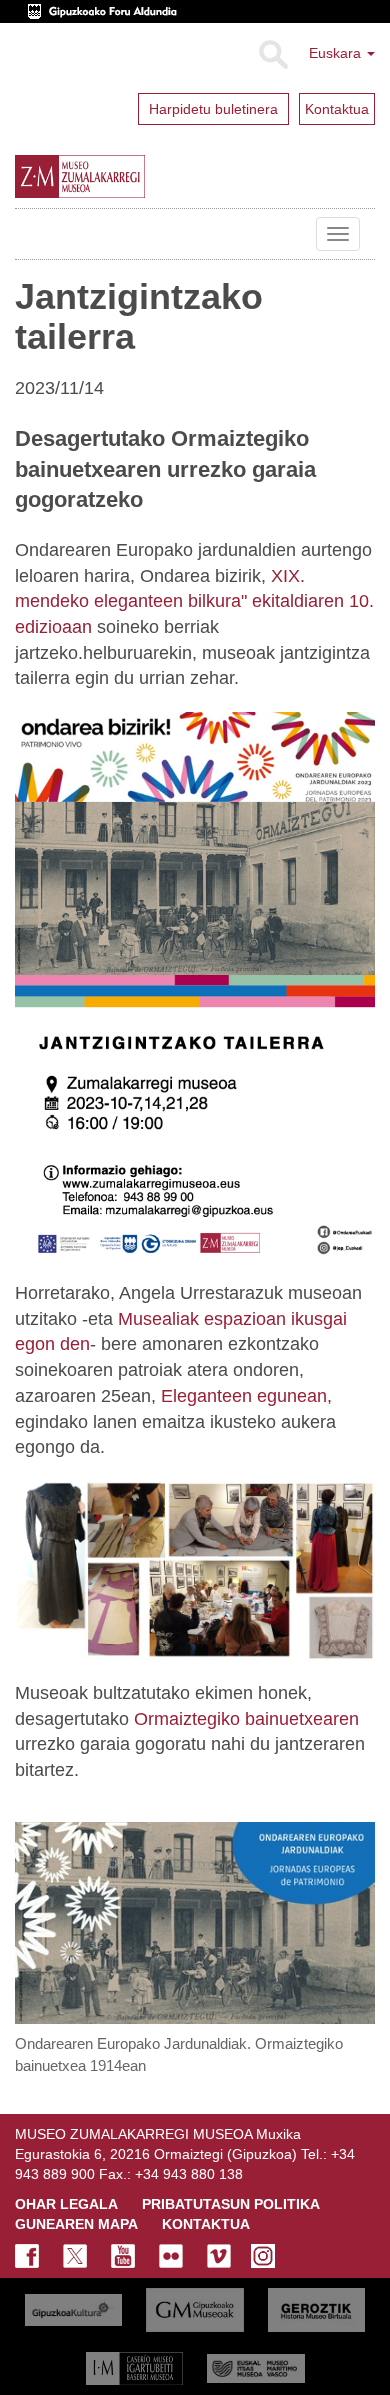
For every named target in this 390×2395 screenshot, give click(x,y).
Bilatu (272, 55)
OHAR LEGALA (66, 2204)
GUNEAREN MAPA (76, 2224)
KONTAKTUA (206, 2224)
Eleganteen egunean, (246, 1396)
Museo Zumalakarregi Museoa (30, 234)
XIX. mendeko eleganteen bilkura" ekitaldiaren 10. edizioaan (194, 601)
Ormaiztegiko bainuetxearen (246, 1719)
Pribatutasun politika (231, 2204)
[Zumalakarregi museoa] (123, 176)
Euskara (337, 53)
